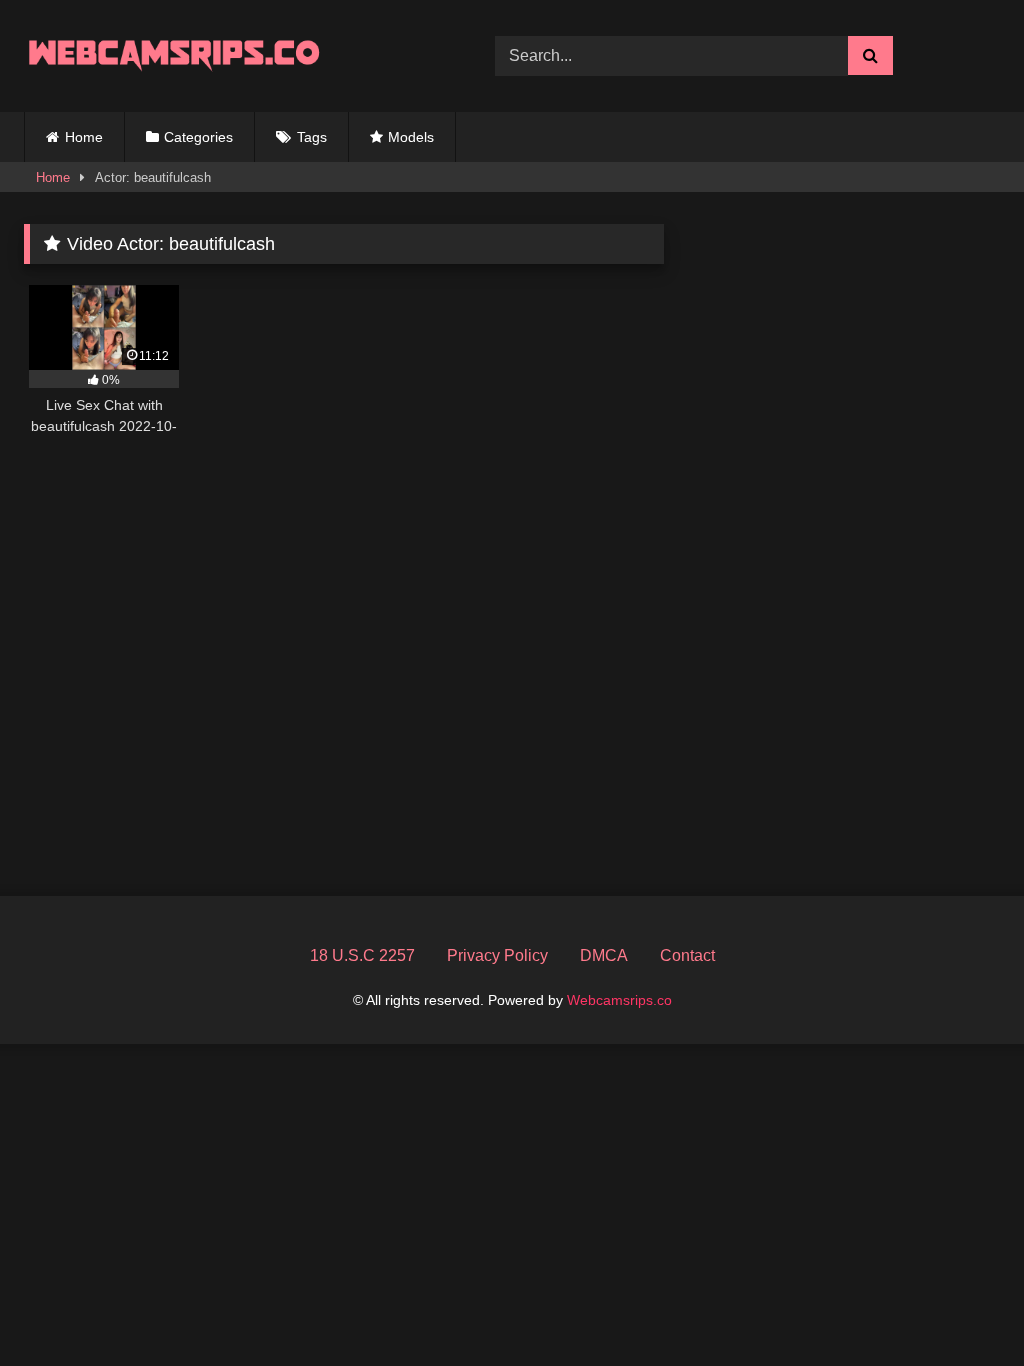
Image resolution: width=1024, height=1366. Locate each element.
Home (84, 137)
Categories (198, 137)
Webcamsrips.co (619, 1000)
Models (411, 137)
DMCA (604, 955)
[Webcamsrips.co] (228, 55)
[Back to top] (962, 1306)
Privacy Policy (497, 955)
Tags (312, 137)
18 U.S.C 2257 (362, 955)
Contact (687, 955)
